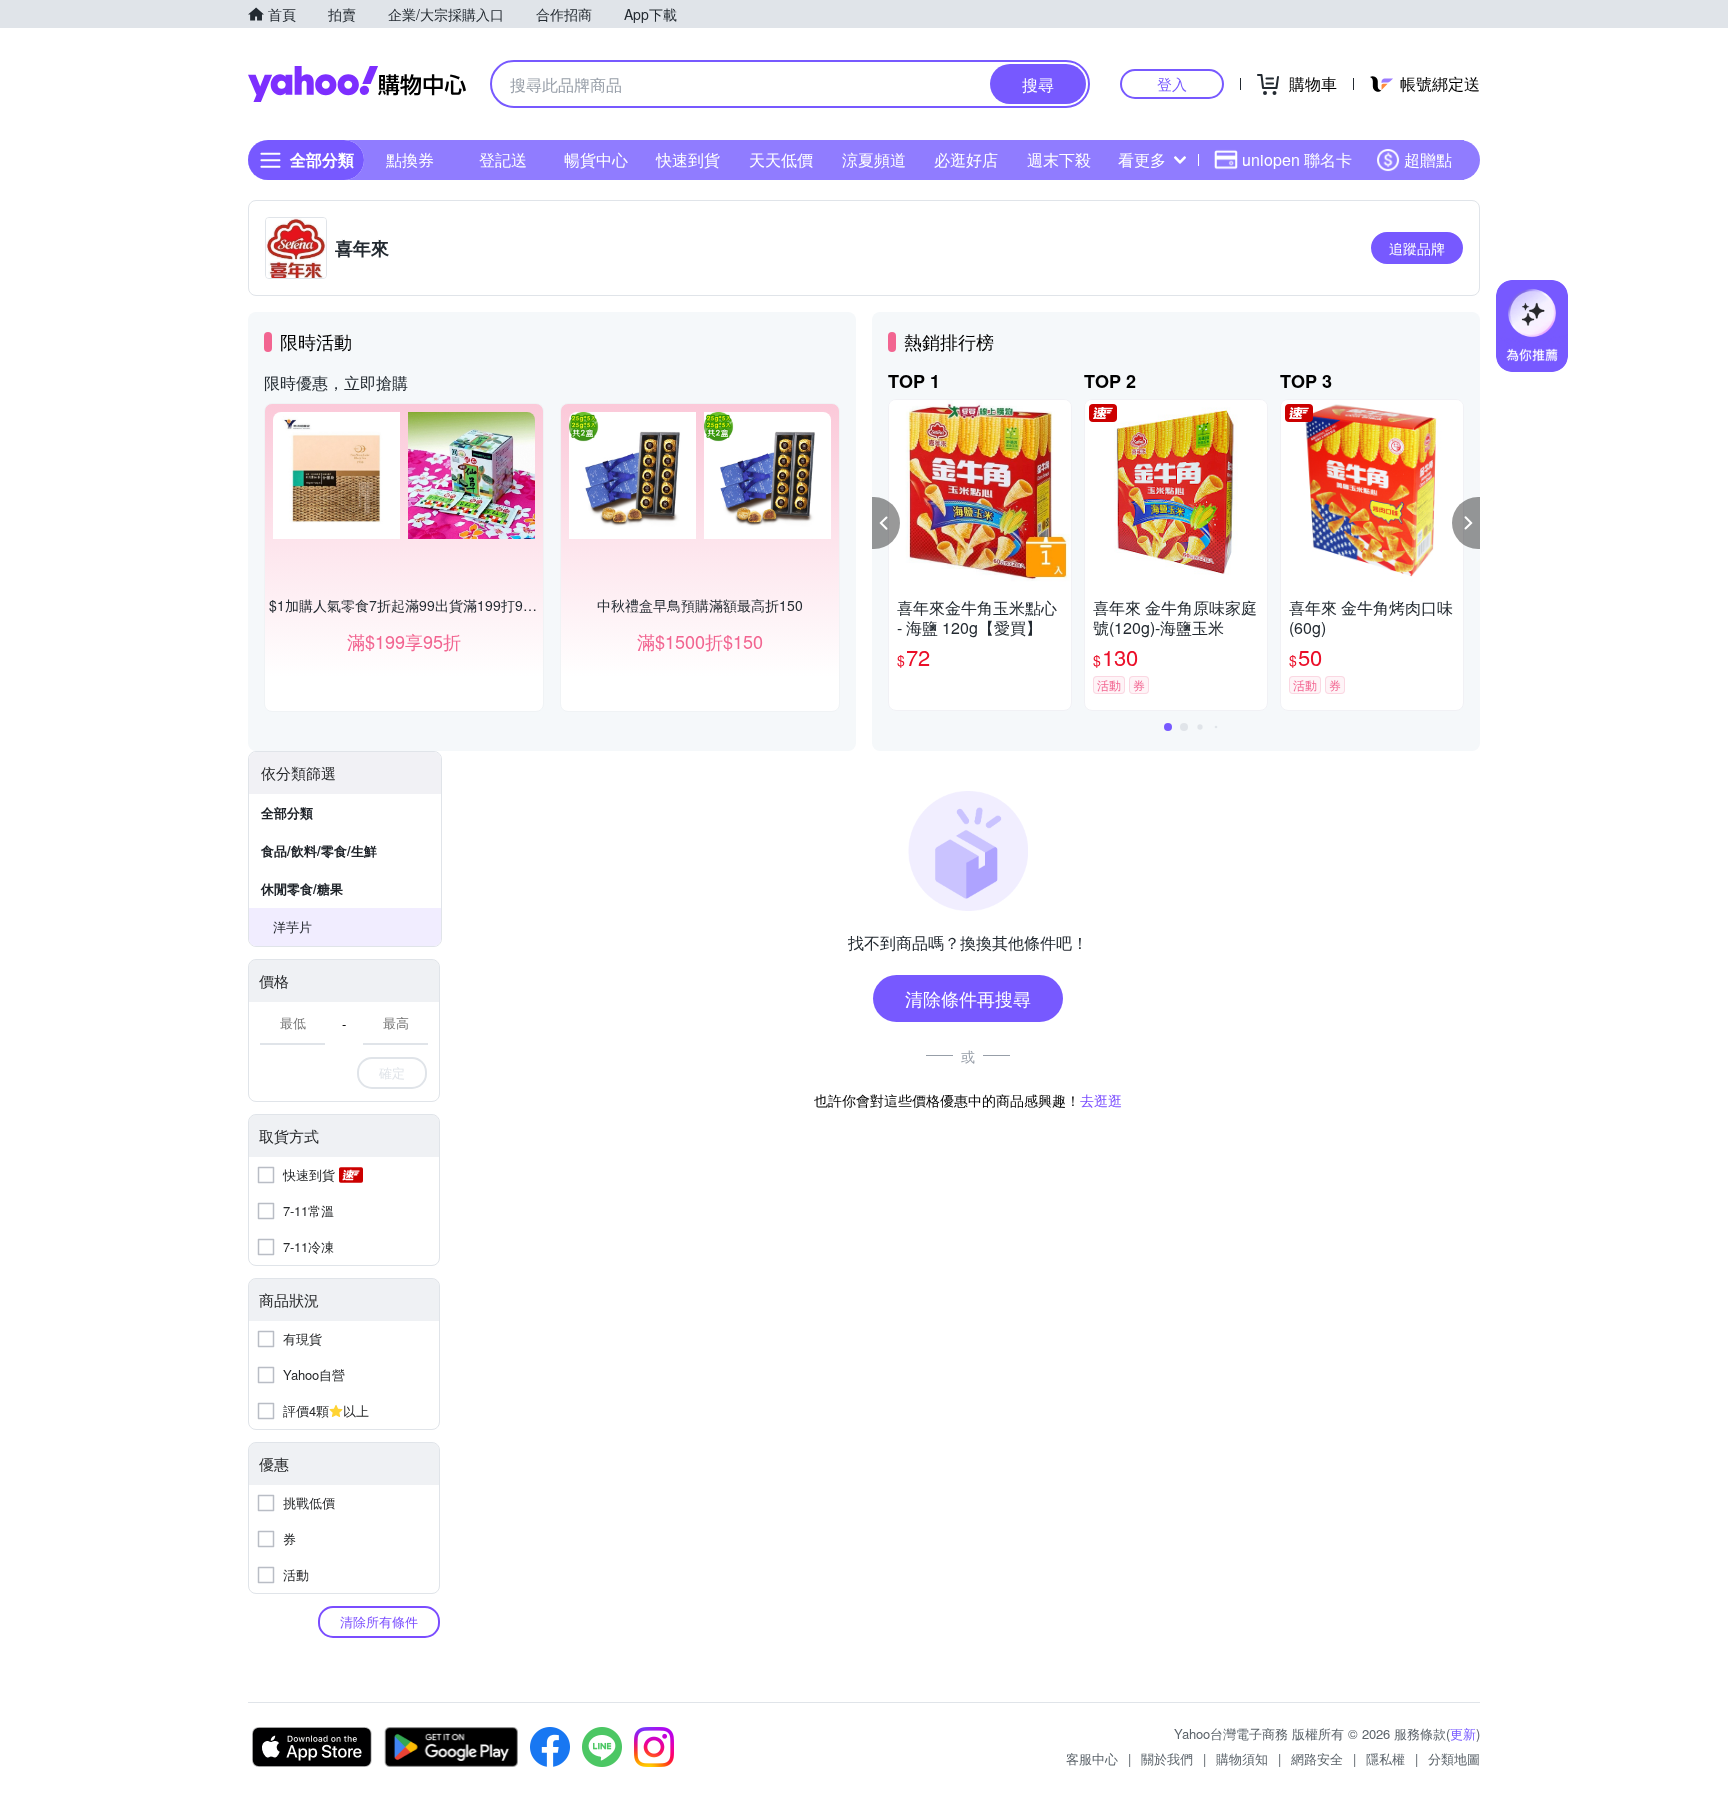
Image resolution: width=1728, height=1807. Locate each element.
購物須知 (1242, 1758)
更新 (1463, 1733)
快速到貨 (688, 159)
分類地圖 (1454, 1758)
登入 (1172, 83)
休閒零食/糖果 (302, 888)
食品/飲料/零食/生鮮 (319, 850)
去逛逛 (1101, 1100)
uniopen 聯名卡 (1297, 159)
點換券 (410, 159)
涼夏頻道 (874, 159)
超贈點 (1428, 159)
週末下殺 (1059, 159)
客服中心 (1092, 1758)
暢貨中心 (596, 159)
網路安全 (1317, 1758)
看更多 (1142, 159)
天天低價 (781, 159)
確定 (392, 1072)
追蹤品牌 (1417, 248)
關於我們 (1167, 1758)
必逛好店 (966, 159)
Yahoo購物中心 (357, 84)
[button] (886, 523)
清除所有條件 (379, 1621)
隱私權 (1385, 1758)
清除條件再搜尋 (968, 998)
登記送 (503, 159)
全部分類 (287, 812)
